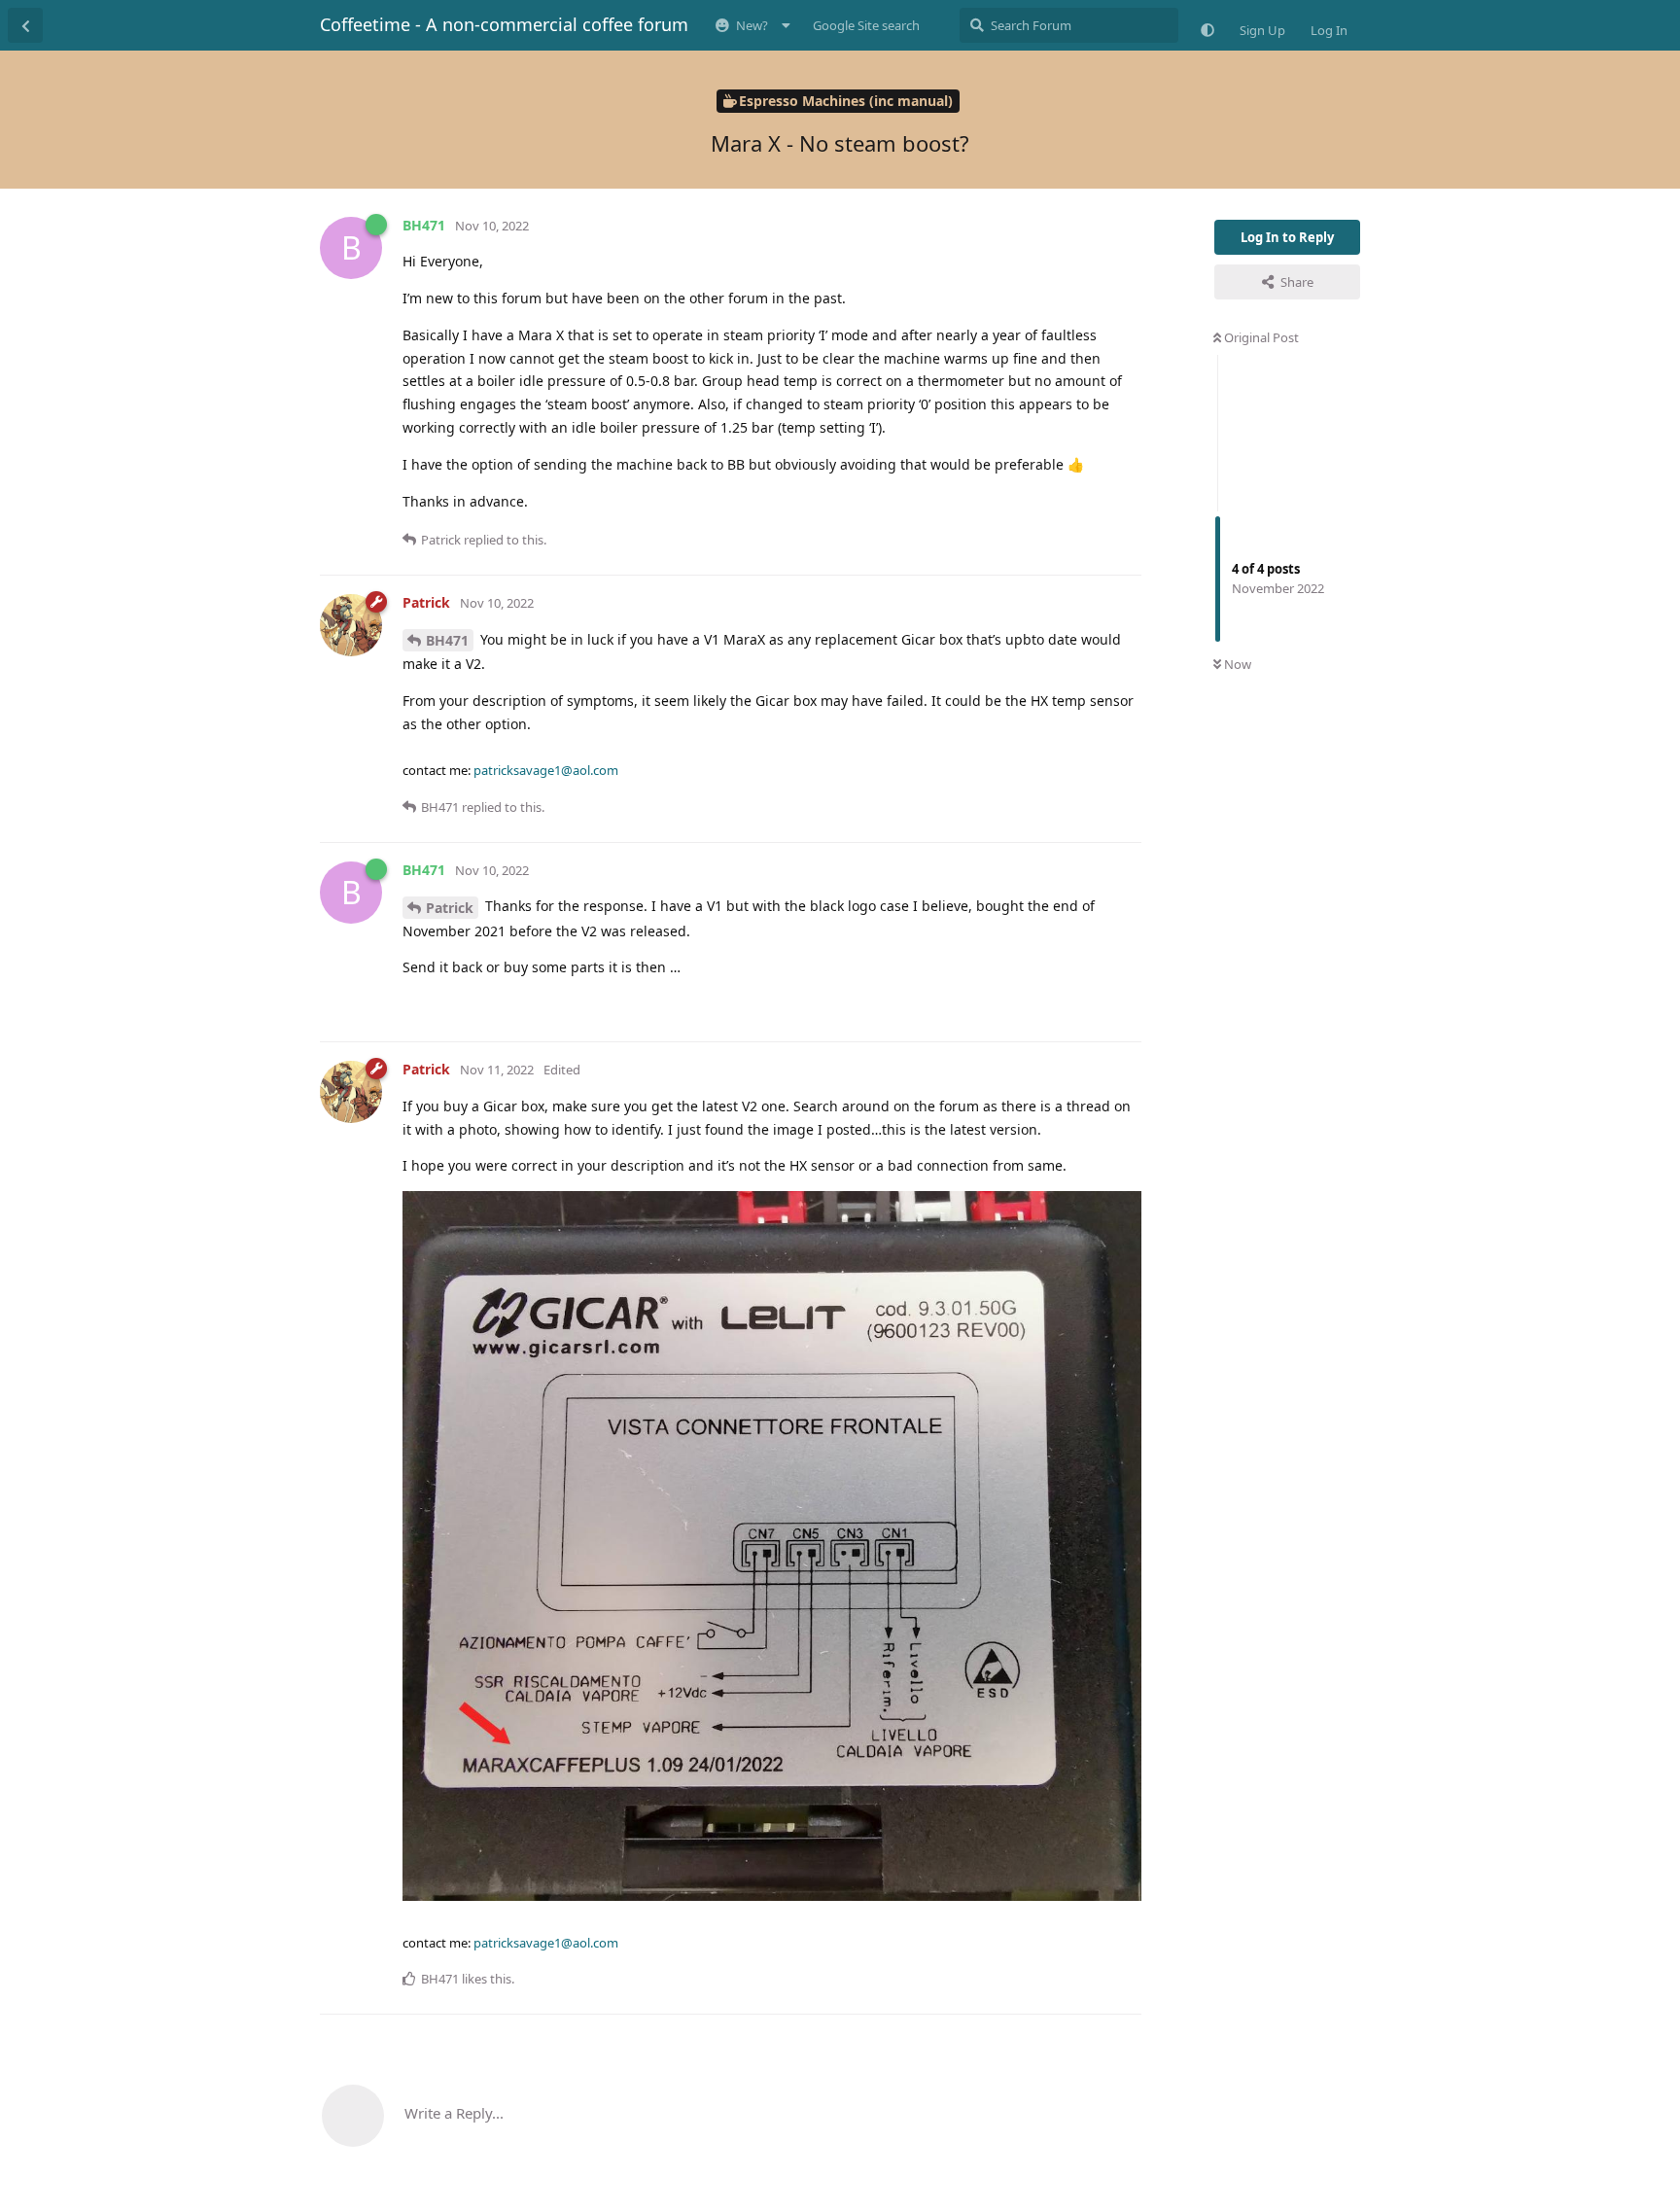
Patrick (450, 908)
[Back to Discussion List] (25, 25)
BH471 (447, 640)
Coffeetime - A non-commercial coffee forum (504, 24)
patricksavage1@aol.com (546, 770)
